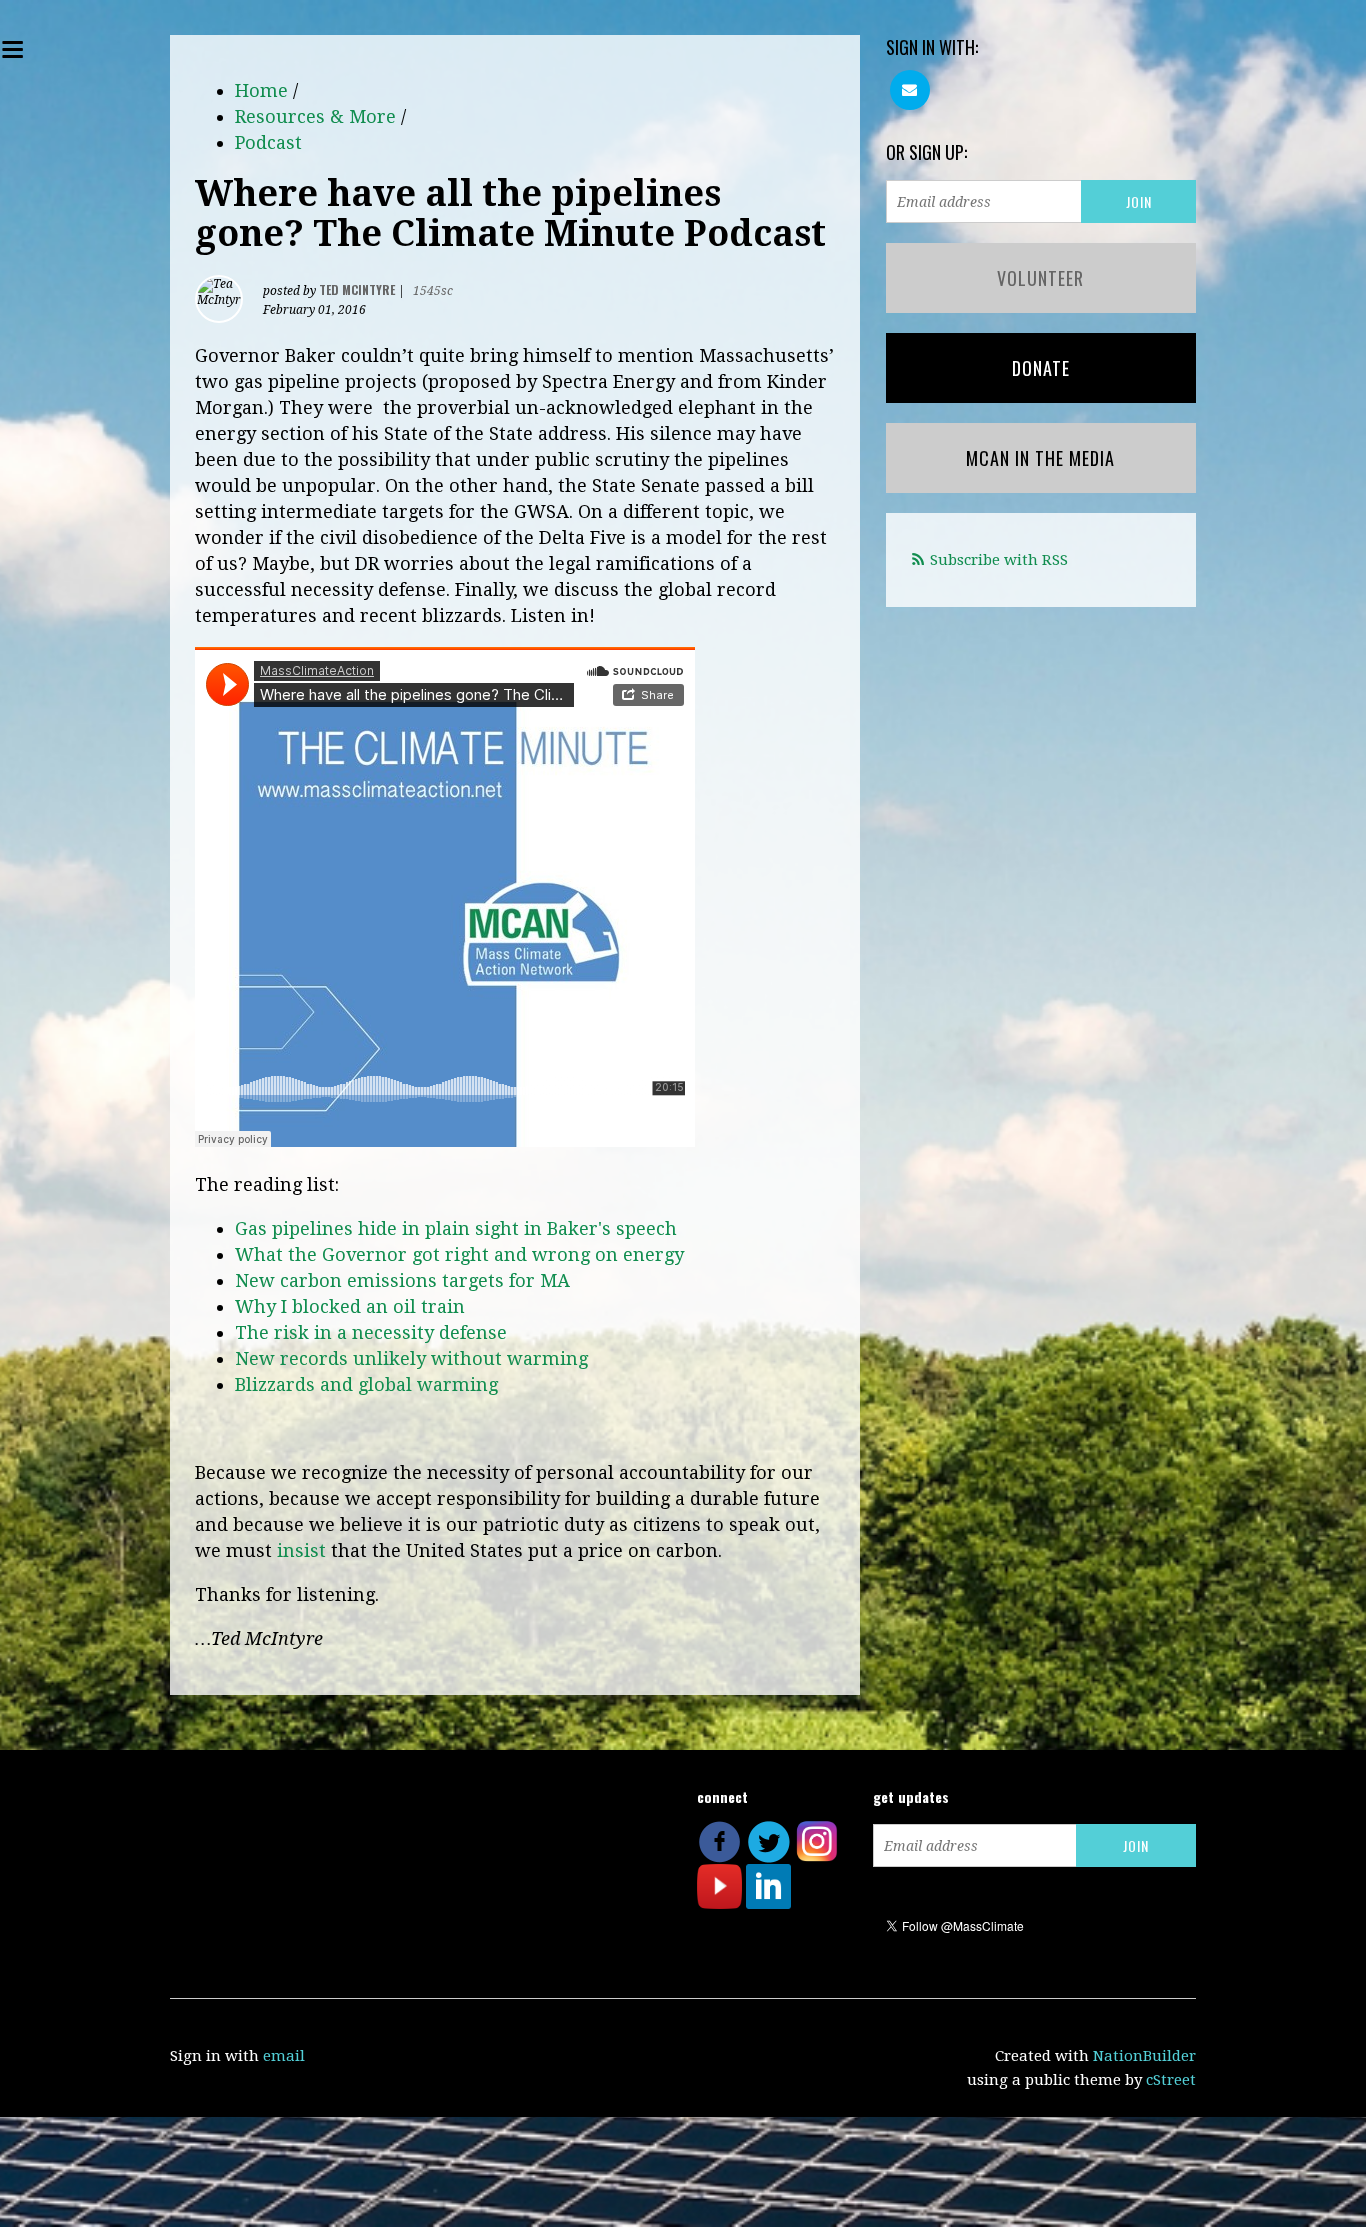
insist (301, 1550)
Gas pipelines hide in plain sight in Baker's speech (456, 1228)
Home (261, 90)
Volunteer (1040, 278)
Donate (1041, 368)
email (284, 2056)
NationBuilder (1144, 2056)
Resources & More (315, 116)
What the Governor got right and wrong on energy (459, 1254)
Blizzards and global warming (366, 1384)
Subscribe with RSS (999, 560)
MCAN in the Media (1040, 458)
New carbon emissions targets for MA (402, 1280)
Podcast (268, 142)
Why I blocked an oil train (350, 1306)
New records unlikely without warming (411, 1358)
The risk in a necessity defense (371, 1332)
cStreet (1171, 2080)
